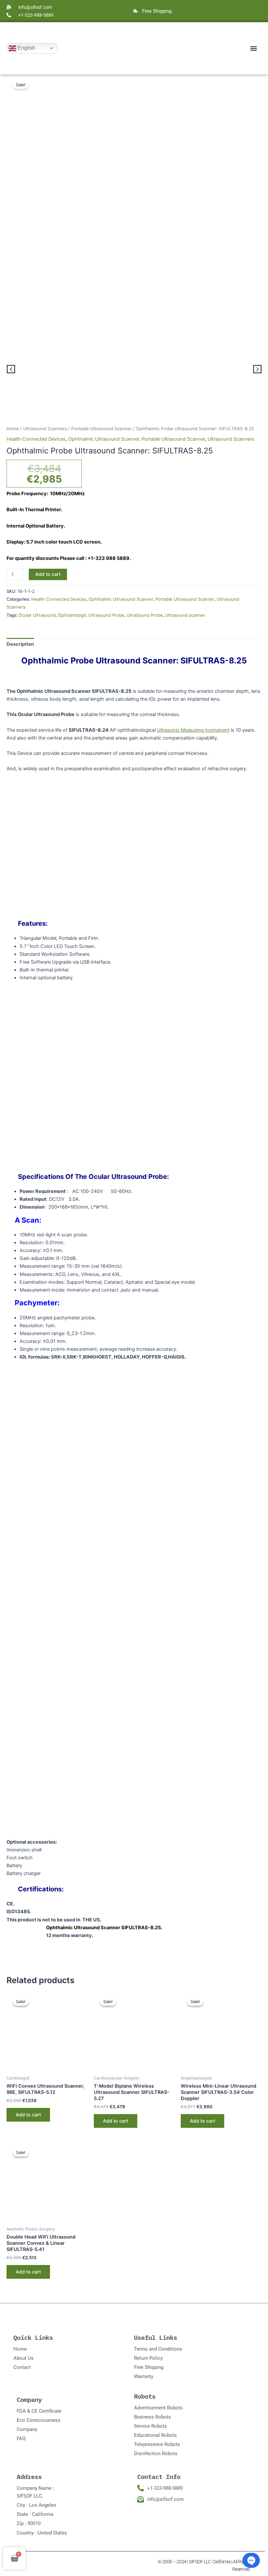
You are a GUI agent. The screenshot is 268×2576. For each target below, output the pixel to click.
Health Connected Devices (36, 439)
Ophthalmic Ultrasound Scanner (104, 439)
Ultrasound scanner (185, 615)
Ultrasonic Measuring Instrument (193, 730)
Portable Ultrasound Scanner (101, 429)
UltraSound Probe (145, 615)
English (26, 48)
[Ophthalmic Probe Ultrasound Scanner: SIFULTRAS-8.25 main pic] (134, 199)
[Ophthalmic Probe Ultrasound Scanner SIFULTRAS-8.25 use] (219, 388)
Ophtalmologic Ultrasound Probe (91, 615)
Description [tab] (20, 644)
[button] (253, 48)
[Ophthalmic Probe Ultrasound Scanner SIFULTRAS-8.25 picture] (134, 370)
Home (13, 429)
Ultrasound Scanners (45, 429)
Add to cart (48, 574)
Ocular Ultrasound (37, 615)
